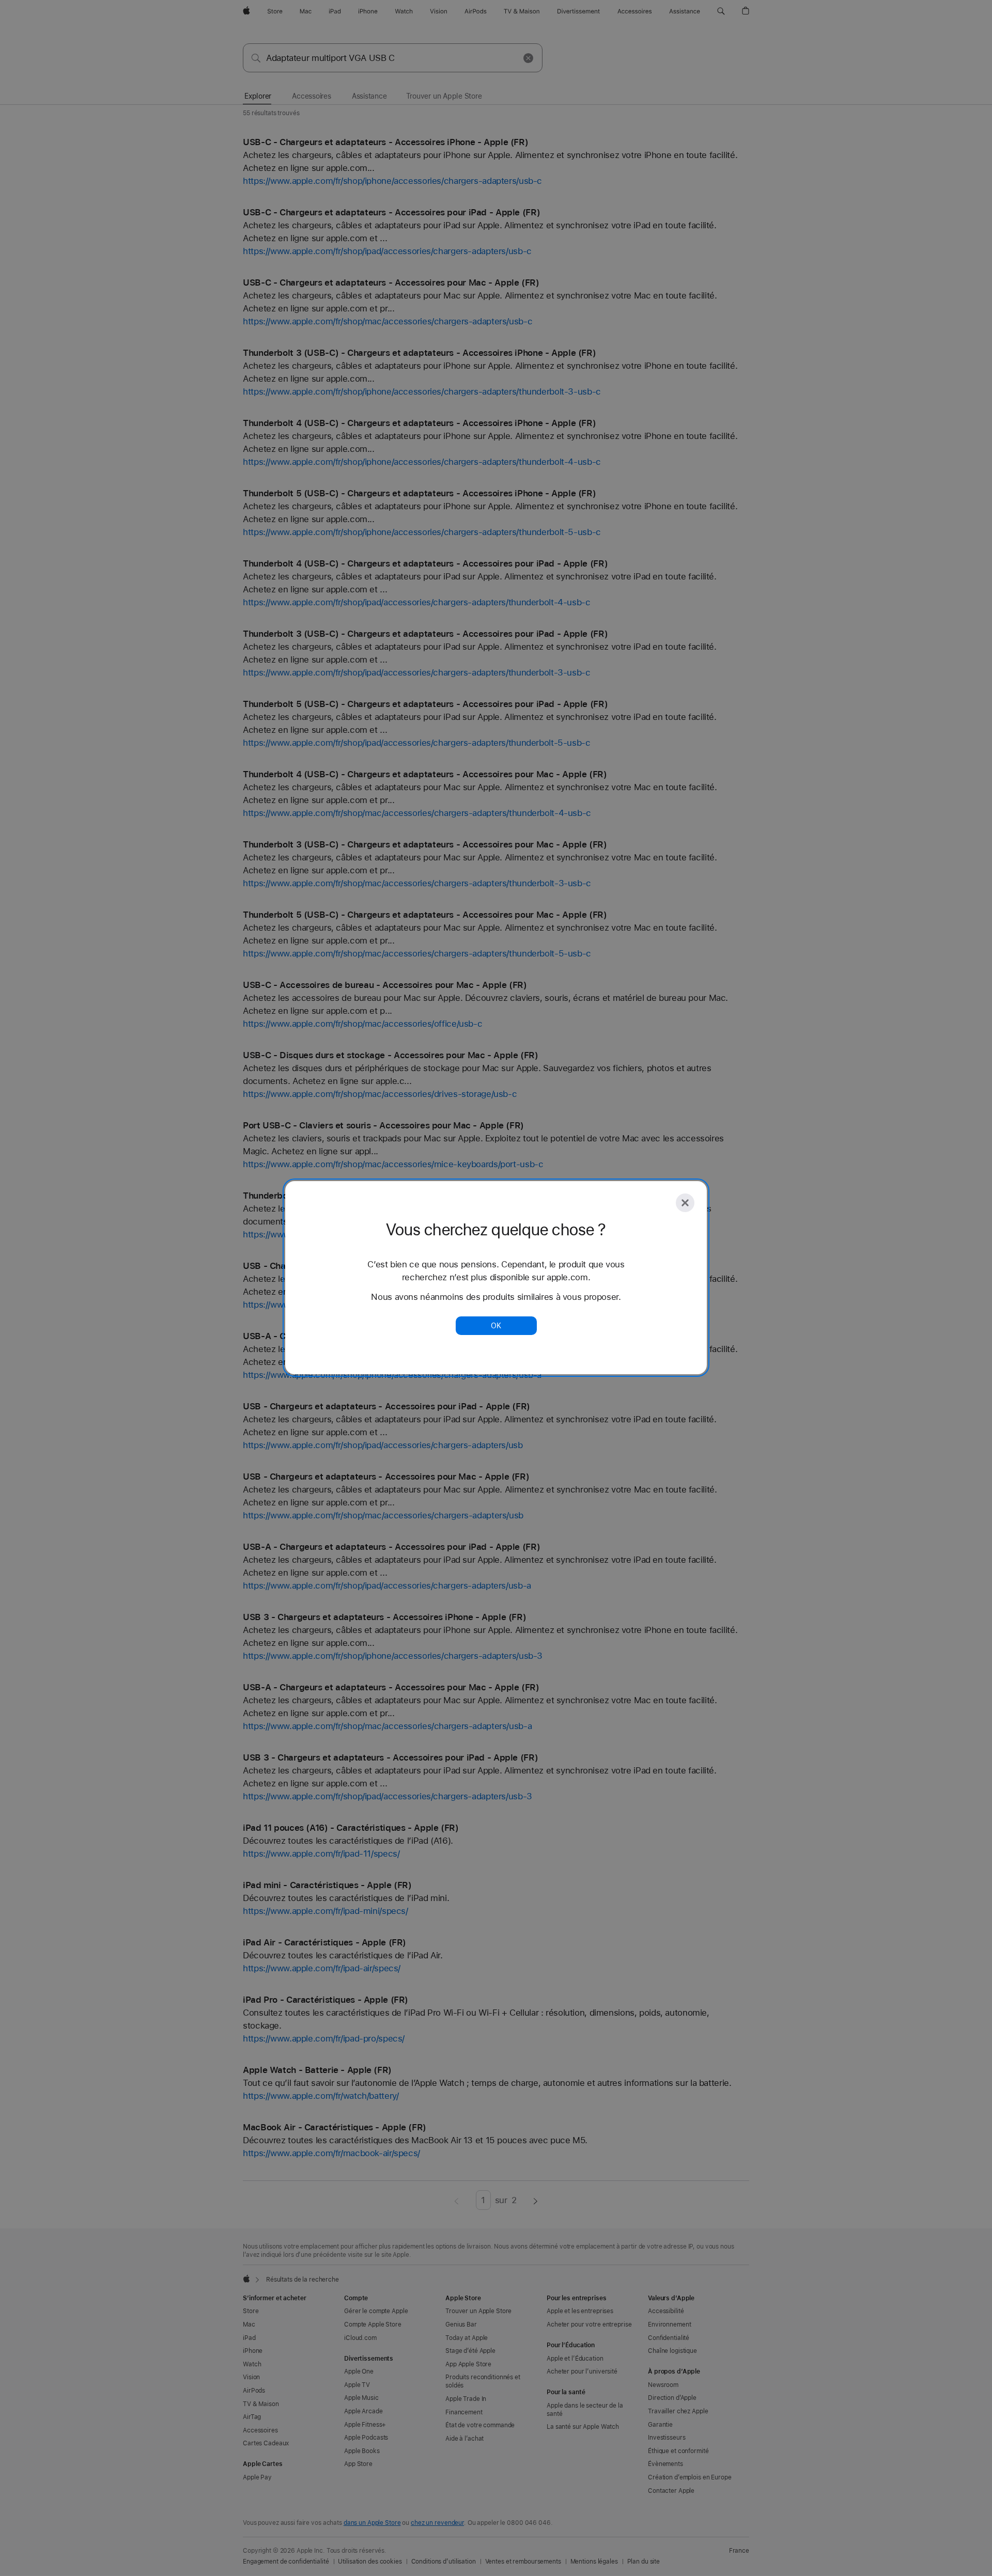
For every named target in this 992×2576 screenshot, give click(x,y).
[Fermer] (685, 1203)
